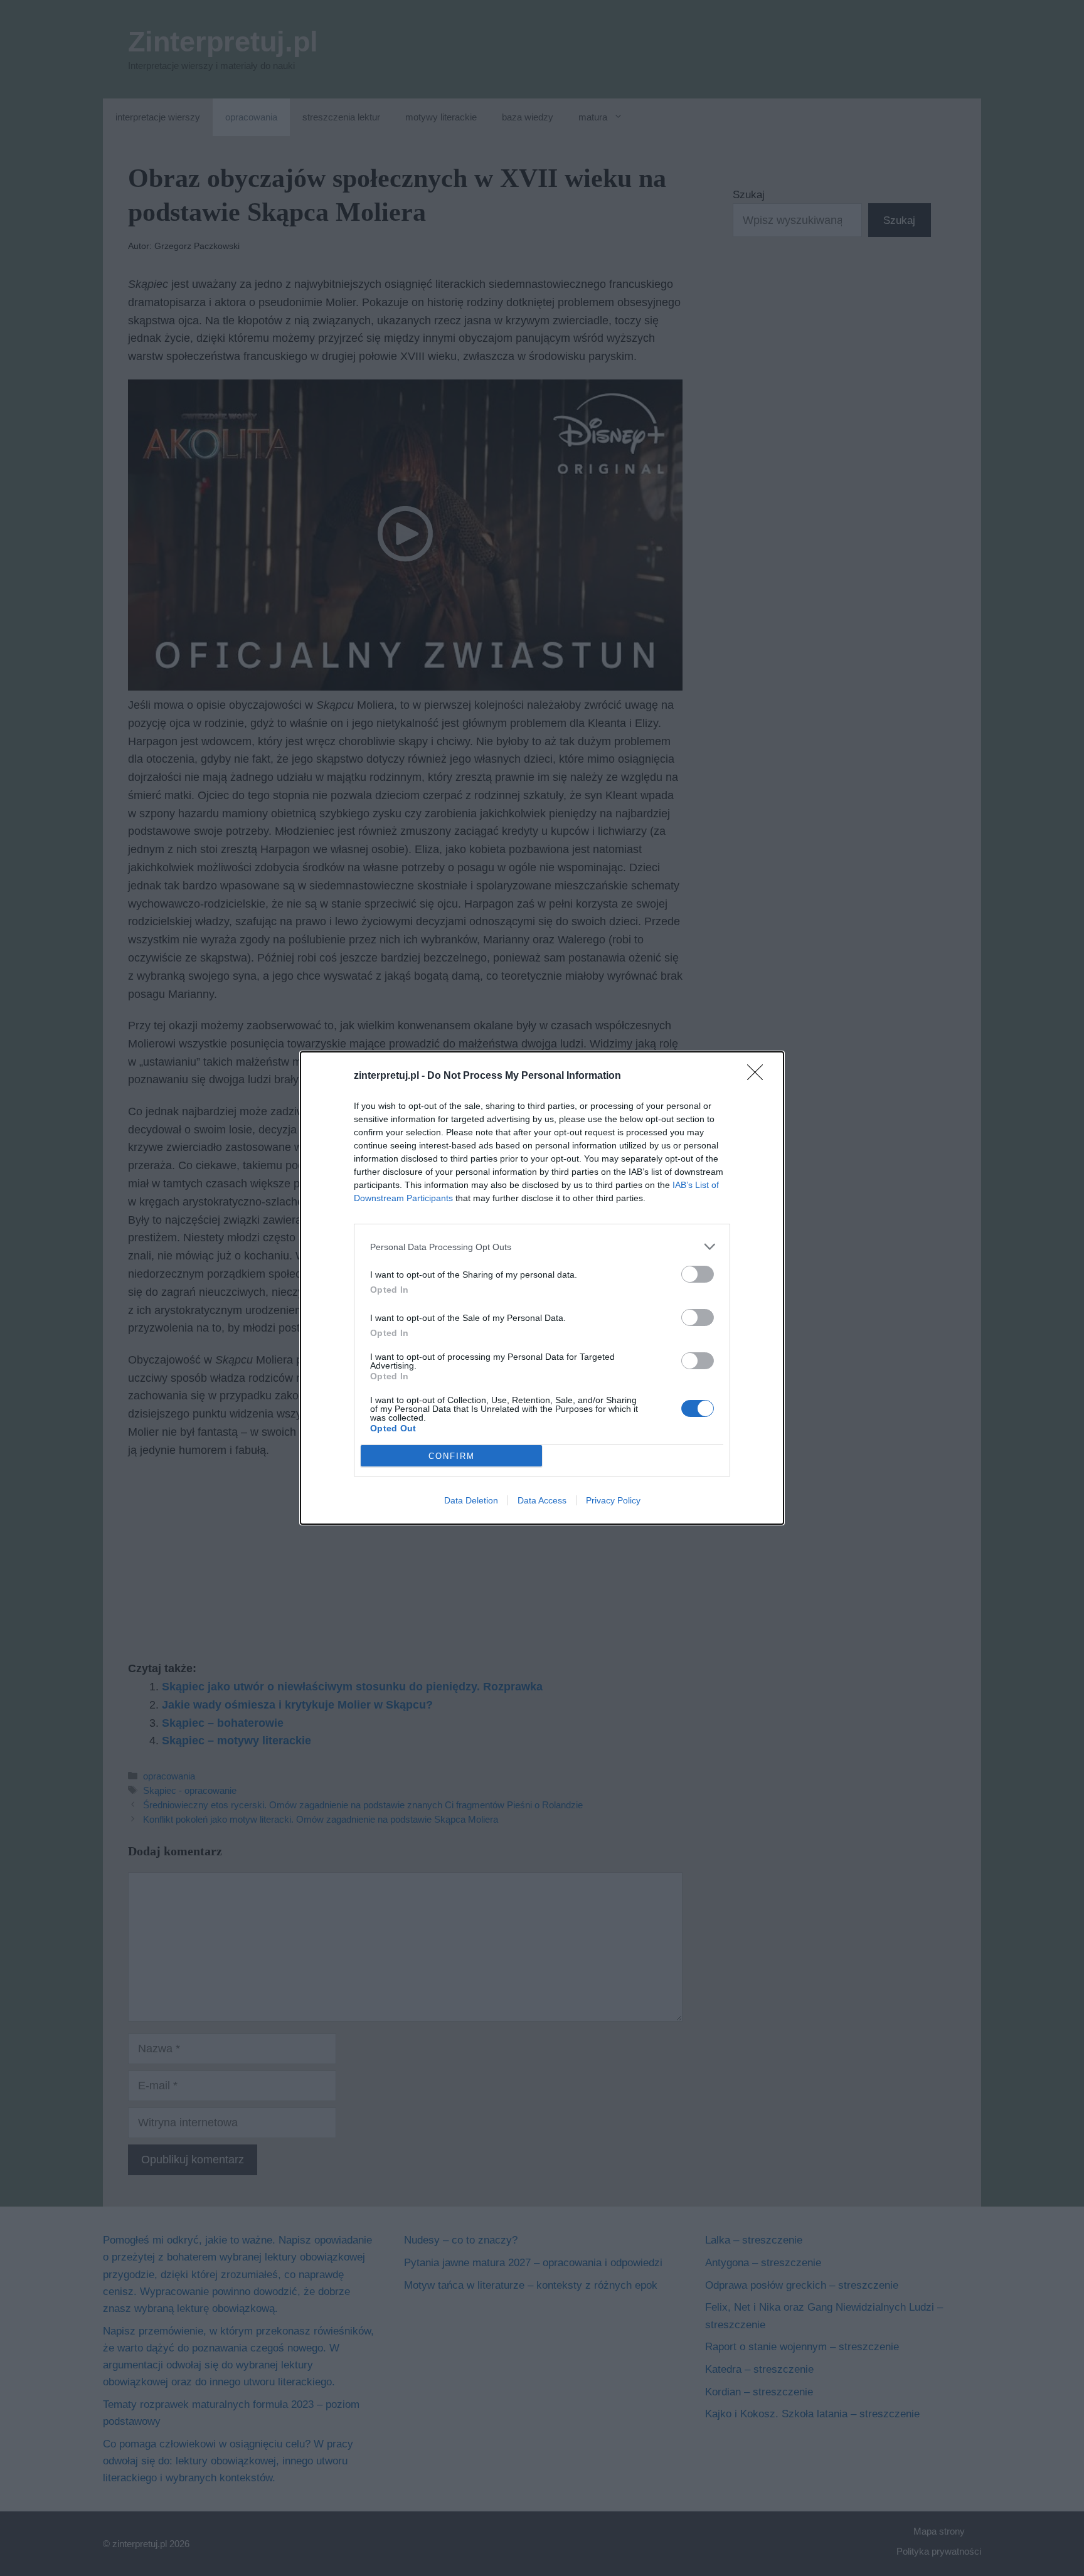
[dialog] (542, 1288)
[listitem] (542, 1247)
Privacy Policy (613, 1500)
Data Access (542, 1500)
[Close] (759, 1076)
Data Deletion (471, 1500)
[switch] (698, 1274)
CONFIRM (452, 1456)
